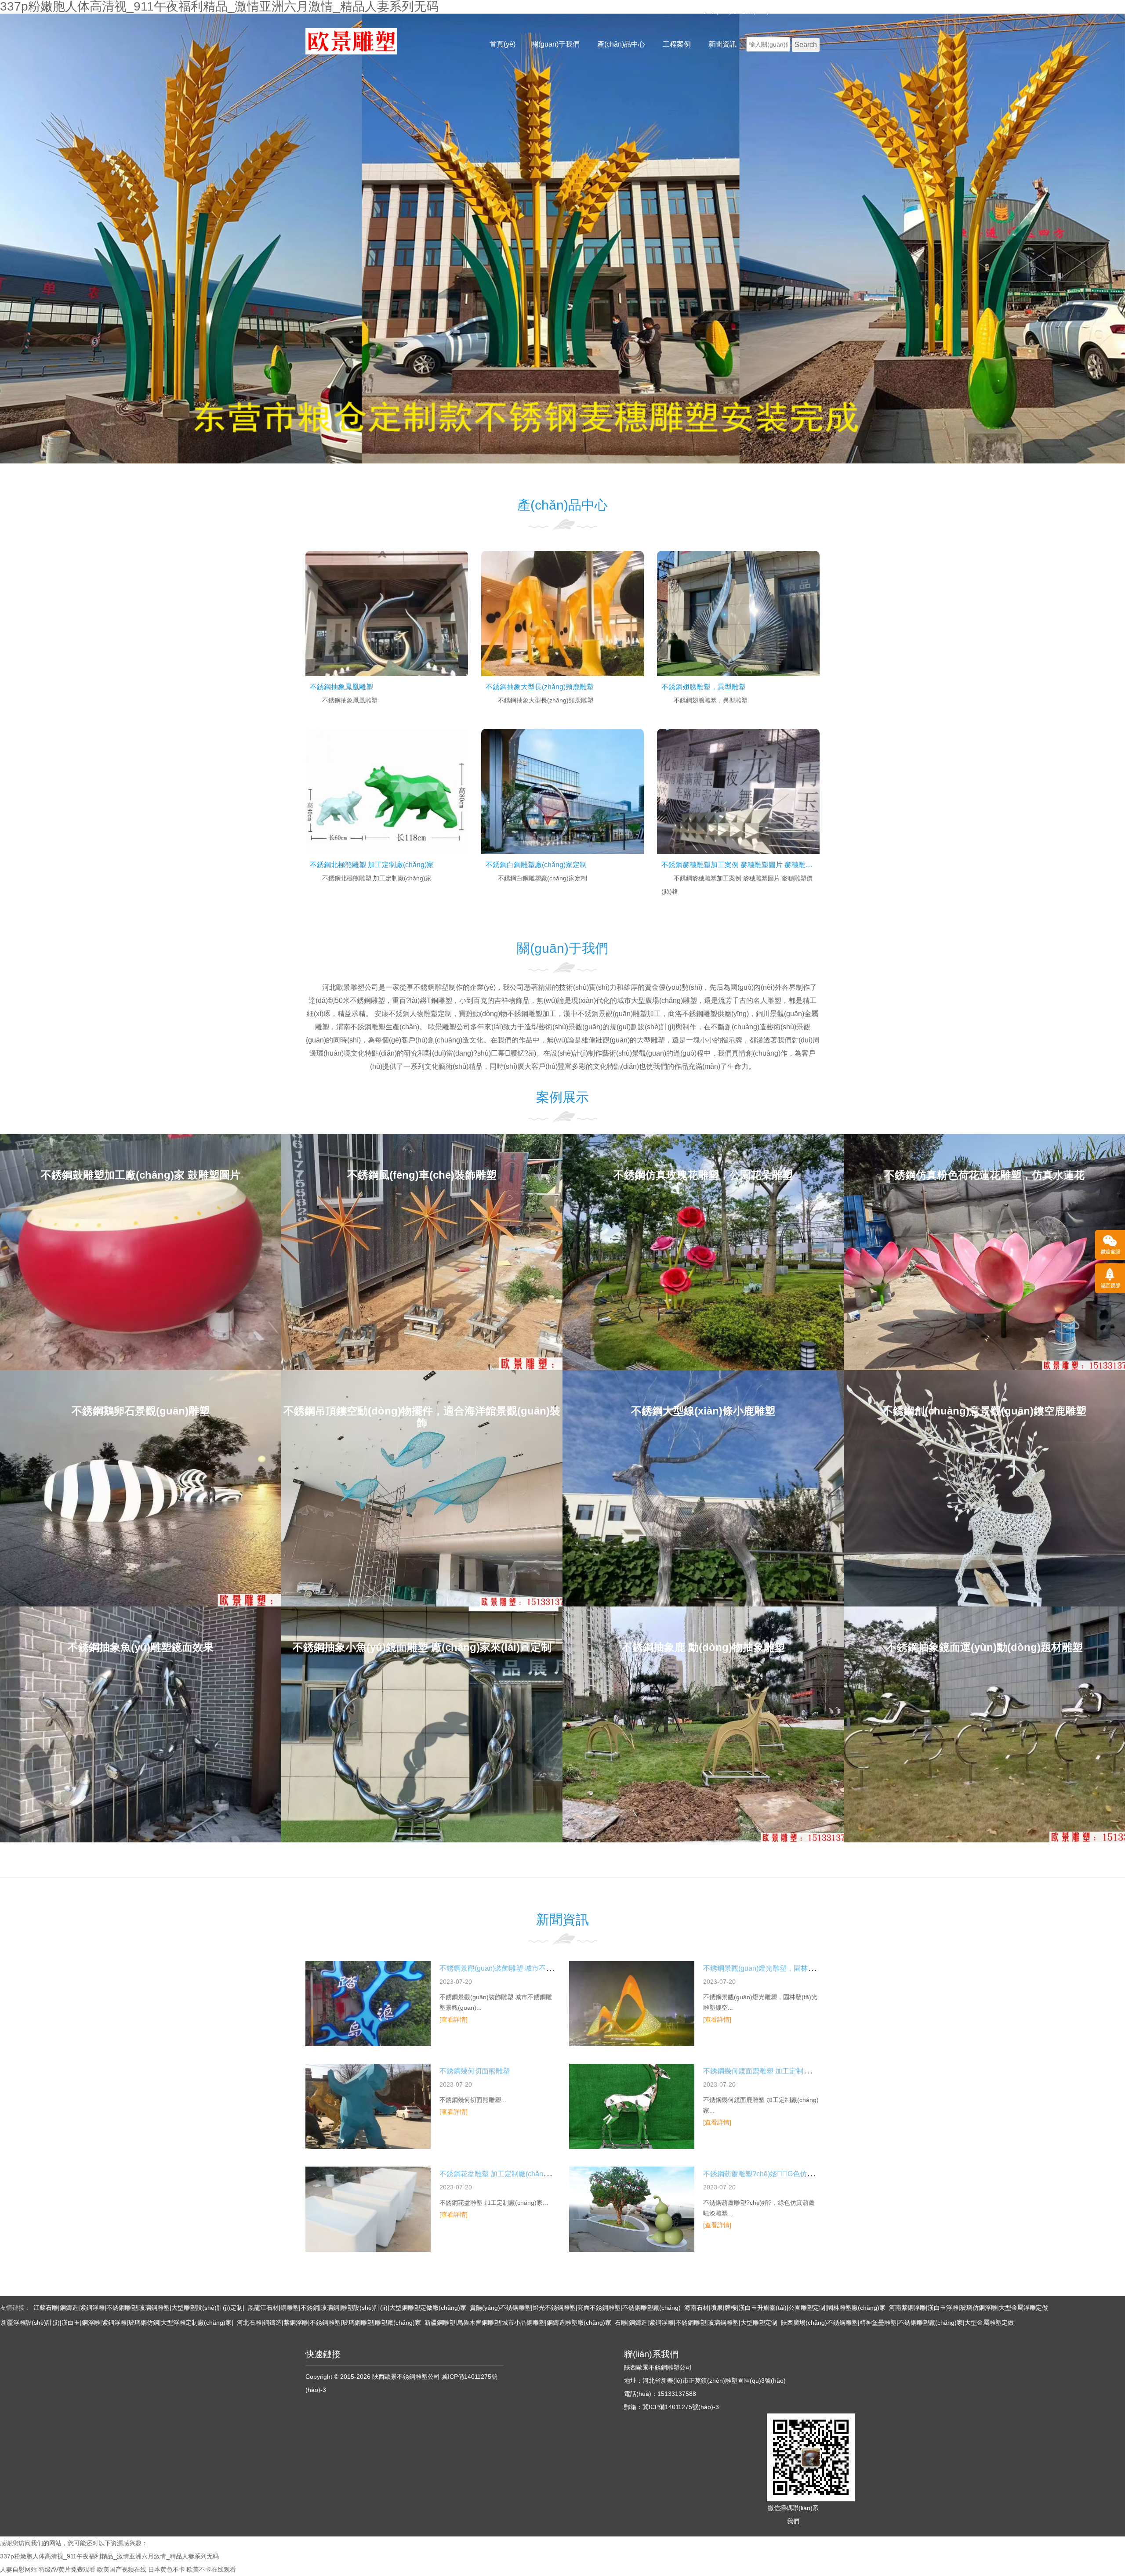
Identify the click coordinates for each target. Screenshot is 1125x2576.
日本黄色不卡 (167, 2569)
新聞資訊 (722, 44)
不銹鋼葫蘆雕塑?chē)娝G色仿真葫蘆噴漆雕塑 (780, 2174)
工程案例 (677, 44)
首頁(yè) (503, 44)
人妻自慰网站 (18, 2569)
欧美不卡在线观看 (211, 2569)
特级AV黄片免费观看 (67, 2569)
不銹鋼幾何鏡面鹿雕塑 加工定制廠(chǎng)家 (772, 2071)
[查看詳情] (454, 2019)
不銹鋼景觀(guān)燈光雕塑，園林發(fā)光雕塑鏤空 (782, 1968)
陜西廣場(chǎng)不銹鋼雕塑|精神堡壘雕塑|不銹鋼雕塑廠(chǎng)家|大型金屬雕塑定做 (897, 2323)
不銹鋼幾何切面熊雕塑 (475, 2071)
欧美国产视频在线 (122, 2569)
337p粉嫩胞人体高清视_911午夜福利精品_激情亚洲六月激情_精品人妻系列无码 (109, 2556)
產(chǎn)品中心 (621, 44)
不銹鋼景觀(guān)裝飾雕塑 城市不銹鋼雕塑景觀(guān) (524, 1968)
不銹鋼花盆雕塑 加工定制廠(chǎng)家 (498, 2174)
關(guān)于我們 (555, 44)
